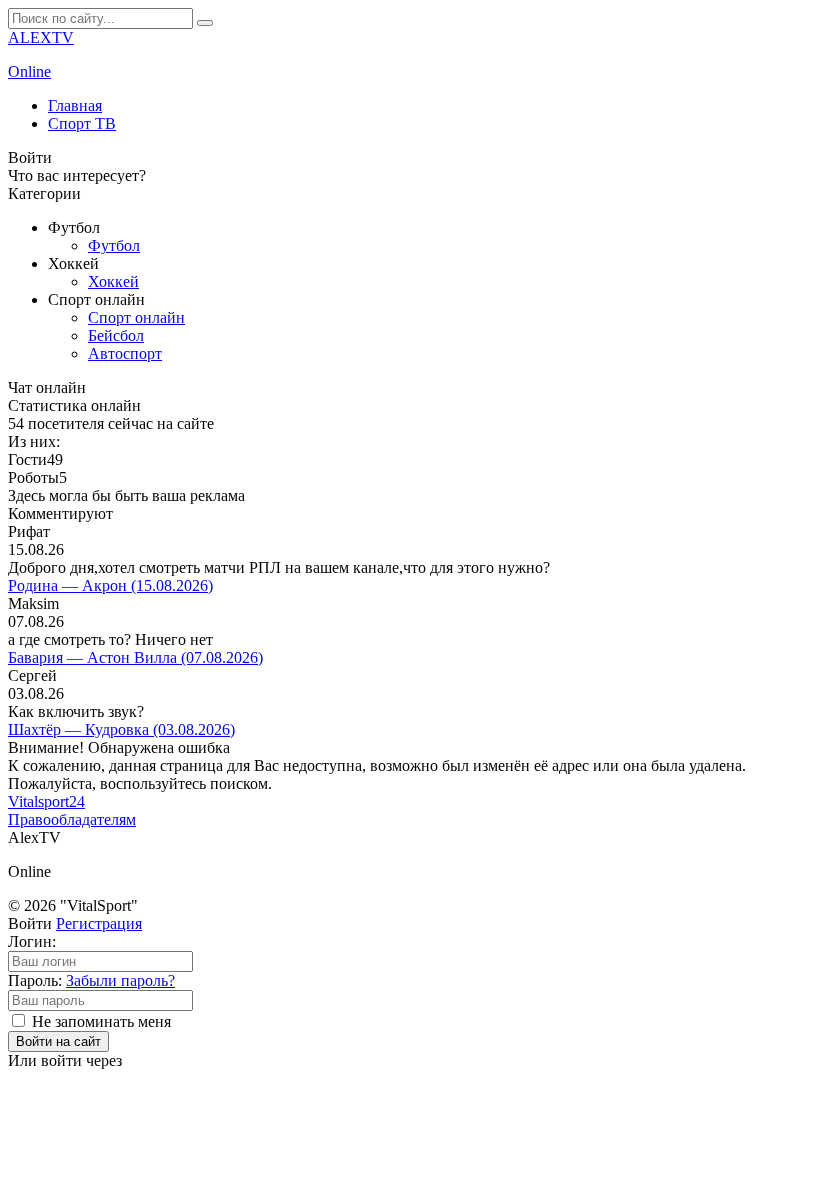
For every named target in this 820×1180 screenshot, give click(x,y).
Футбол (114, 245)
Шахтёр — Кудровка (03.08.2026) (121, 729)
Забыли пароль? (120, 980)
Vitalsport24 (46, 801)
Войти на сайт (58, 1041)
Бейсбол (116, 335)
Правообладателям (72, 819)
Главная (75, 105)
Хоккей (113, 281)
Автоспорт (125, 353)
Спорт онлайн (136, 317)
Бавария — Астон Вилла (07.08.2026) (135, 657)
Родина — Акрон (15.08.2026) (110, 585)
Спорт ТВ (82, 123)
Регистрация (99, 923)
